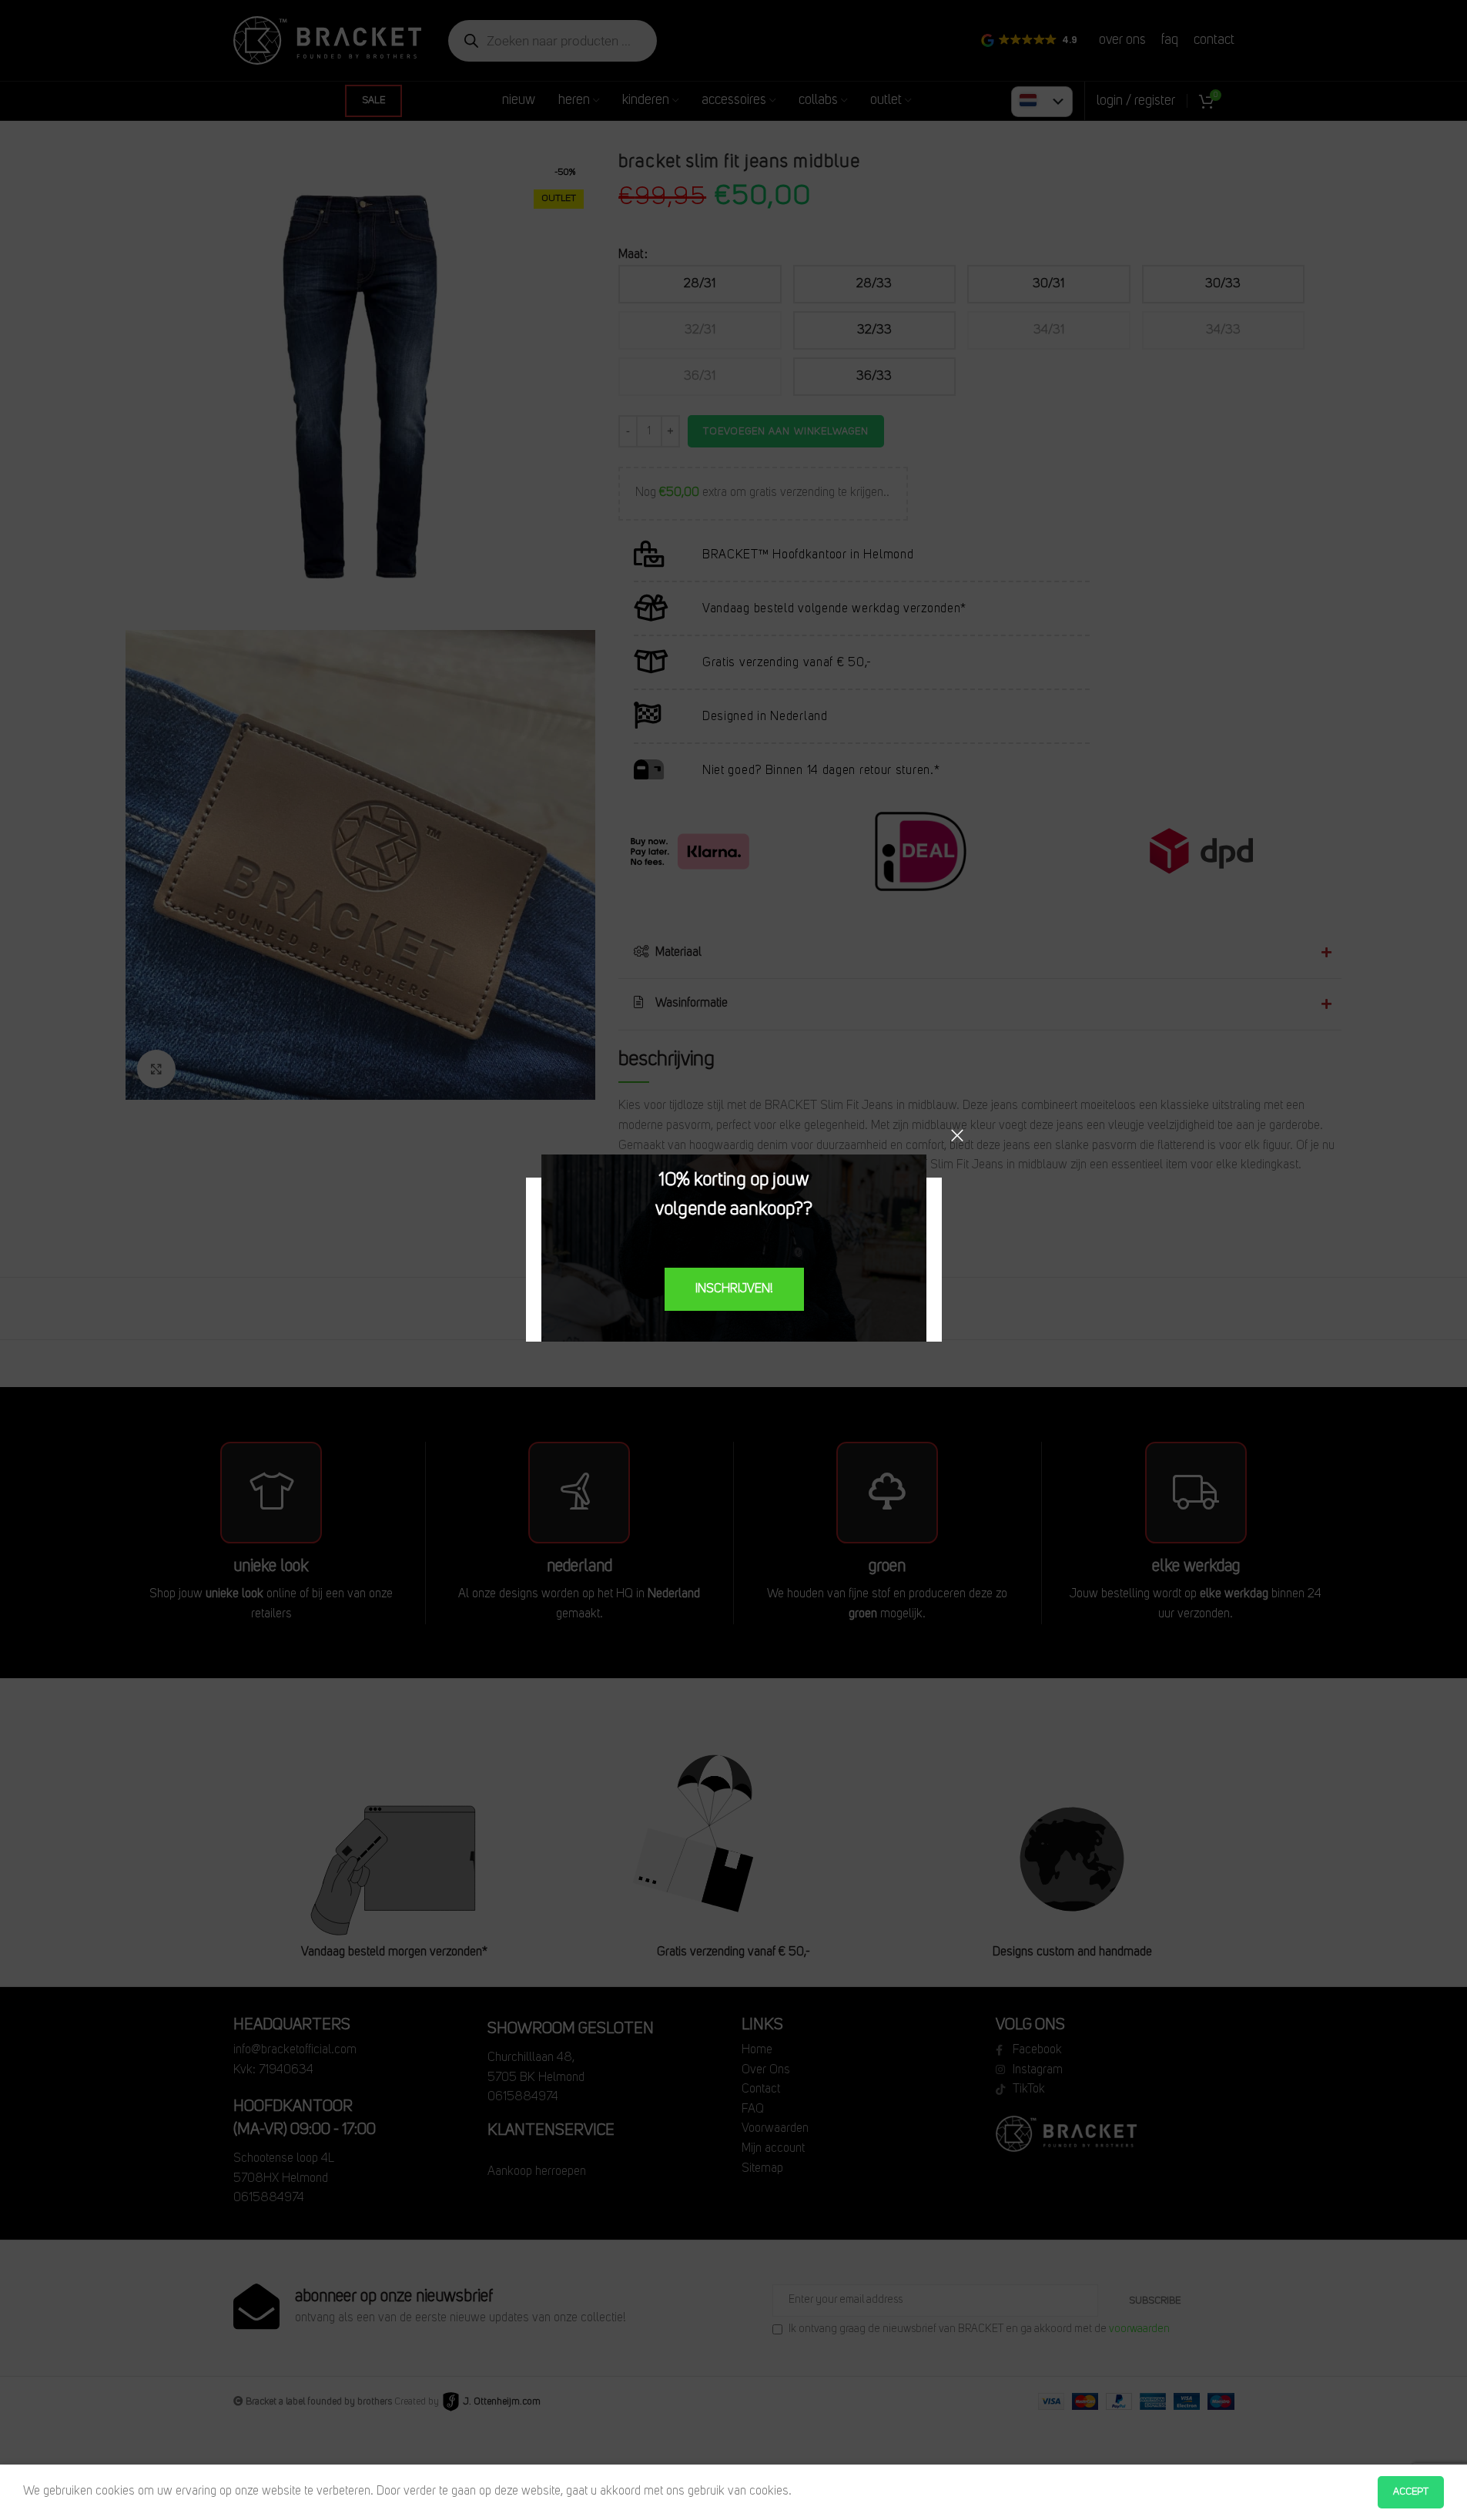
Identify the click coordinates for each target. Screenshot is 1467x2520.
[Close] (957, 1135)
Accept (1411, 2492)
